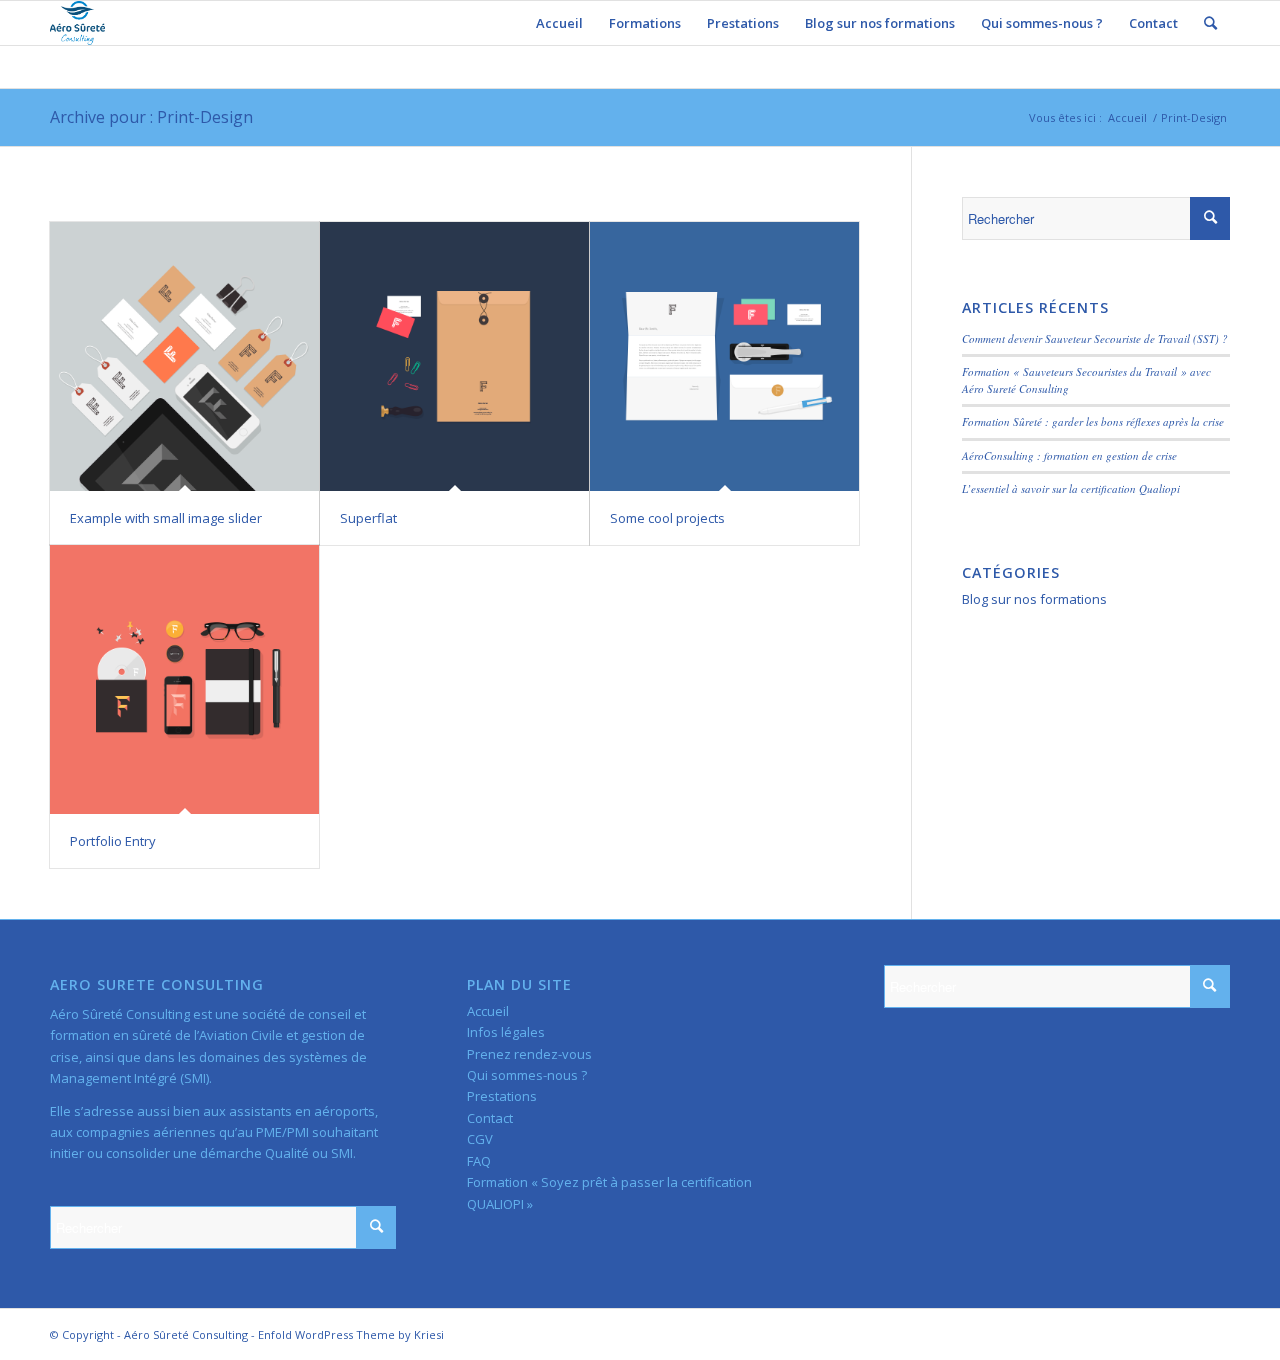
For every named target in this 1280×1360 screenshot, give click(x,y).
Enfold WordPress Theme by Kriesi (351, 1334)
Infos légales (506, 1032)
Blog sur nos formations (1034, 599)
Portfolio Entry (113, 841)
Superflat (368, 518)
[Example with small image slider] (184, 356)
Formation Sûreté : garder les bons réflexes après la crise (1093, 421)
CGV (480, 1139)
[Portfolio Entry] (184, 679)
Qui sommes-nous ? (527, 1075)
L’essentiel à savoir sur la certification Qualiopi (1071, 488)
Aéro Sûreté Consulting (186, 1334)
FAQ (479, 1161)
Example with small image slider (166, 518)
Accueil (1127, 117)
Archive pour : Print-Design (151, 117)
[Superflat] (454, 356)
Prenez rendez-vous (529, 1054)
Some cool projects (667, 518)
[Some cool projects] (724, 356)
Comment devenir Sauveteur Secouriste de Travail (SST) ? (1095, 338)
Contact (490, 1118)
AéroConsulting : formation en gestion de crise (1069, 455)
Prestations (502, 1096)
